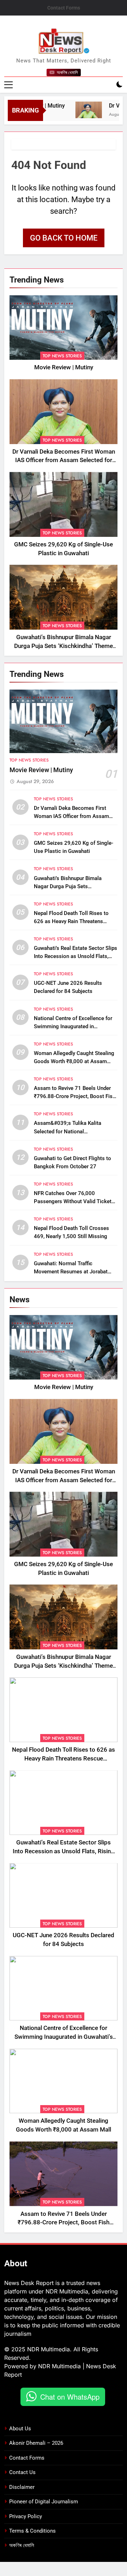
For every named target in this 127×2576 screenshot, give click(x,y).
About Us (20, 2429)
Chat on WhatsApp (70, 2397)
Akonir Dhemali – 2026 (36, 2443)
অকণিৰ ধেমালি (22, 2545)
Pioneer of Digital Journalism (44, 2502)
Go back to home (64, 238)
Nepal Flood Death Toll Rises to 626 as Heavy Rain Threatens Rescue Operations (71, 921)
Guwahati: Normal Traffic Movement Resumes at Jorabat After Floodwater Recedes (71, 1272)
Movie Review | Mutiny (64, 367)
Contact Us (22, 2472)
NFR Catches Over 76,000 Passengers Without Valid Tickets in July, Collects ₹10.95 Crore (74, 1201)
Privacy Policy (26, 2516)
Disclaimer (22, 2487)
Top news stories (62, 356)
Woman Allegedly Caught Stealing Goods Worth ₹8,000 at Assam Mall (74, 1061)
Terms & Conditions (32, 2531)
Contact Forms (64, 8)
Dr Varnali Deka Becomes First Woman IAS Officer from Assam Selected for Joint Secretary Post (64, 460)
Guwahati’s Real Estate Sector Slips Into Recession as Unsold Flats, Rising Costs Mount (75, 956)
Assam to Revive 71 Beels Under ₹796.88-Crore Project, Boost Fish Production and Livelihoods (75, 1096)
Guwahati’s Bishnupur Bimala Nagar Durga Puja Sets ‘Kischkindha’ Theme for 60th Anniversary (64, 646)
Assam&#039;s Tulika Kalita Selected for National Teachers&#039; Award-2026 (69, 1131)
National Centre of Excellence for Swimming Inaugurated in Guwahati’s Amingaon (73, 1026)
